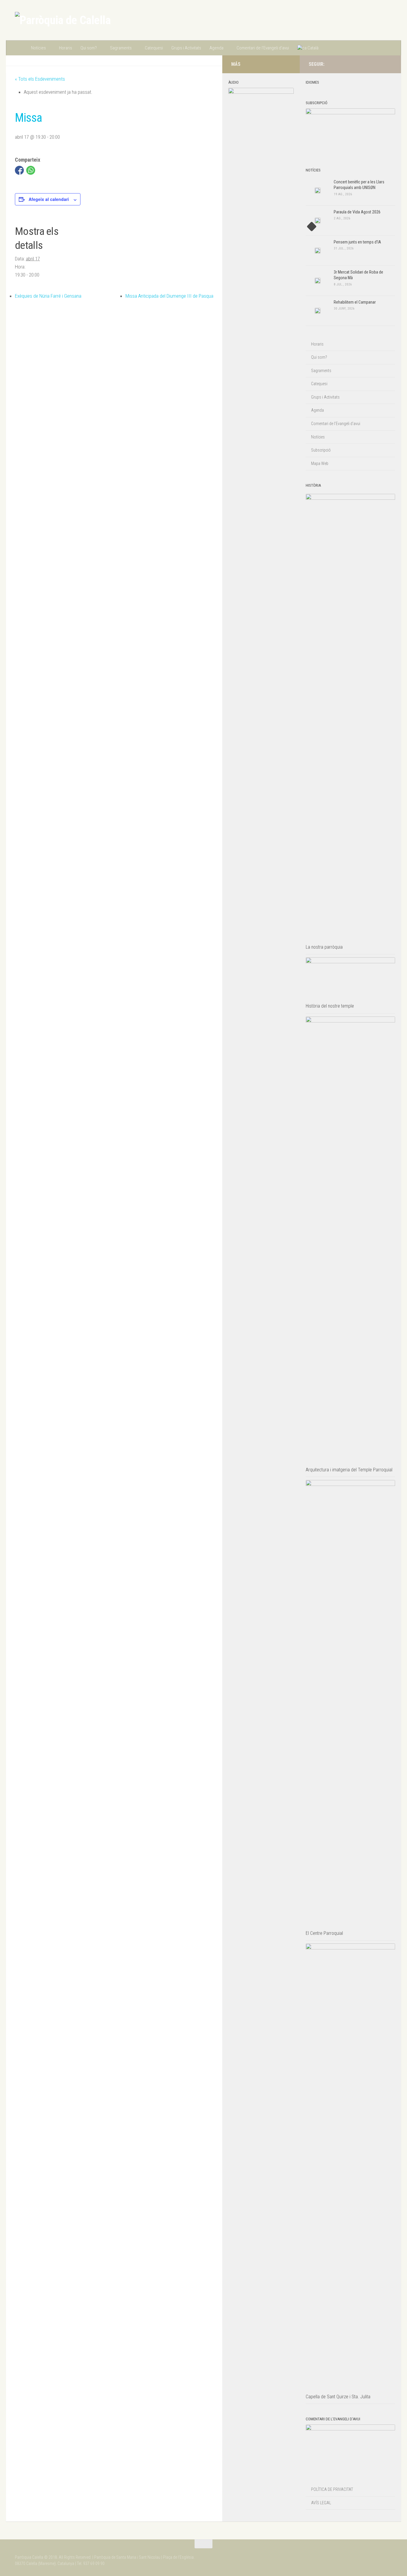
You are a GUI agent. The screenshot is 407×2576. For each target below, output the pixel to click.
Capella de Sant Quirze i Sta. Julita (338, 2397)
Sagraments (121, 48)
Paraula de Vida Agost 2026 (357, 212)
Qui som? (89, 48)
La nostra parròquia (324, 947)
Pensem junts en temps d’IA (357, 242)
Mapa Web (320, 463)
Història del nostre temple (330, 1006)
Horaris (66, 48)
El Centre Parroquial (324, 1933)
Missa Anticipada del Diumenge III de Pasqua (169, 296)
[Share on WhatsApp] (31, 170)
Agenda (216, 48)
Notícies (38, 48)
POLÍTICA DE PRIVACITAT (332, 2489)
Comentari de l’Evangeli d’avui (263, 48)
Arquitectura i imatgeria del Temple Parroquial (349, 1470)
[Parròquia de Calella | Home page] (63, 20)
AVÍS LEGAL (321, 2503)
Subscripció (321, 450)
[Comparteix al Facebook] (19, 170)
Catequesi (154, 48)
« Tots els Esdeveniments (40, 79)
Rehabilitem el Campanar (355, 302)
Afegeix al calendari (49, 199)
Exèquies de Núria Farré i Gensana (48, 296)
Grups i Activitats (186, 48)
